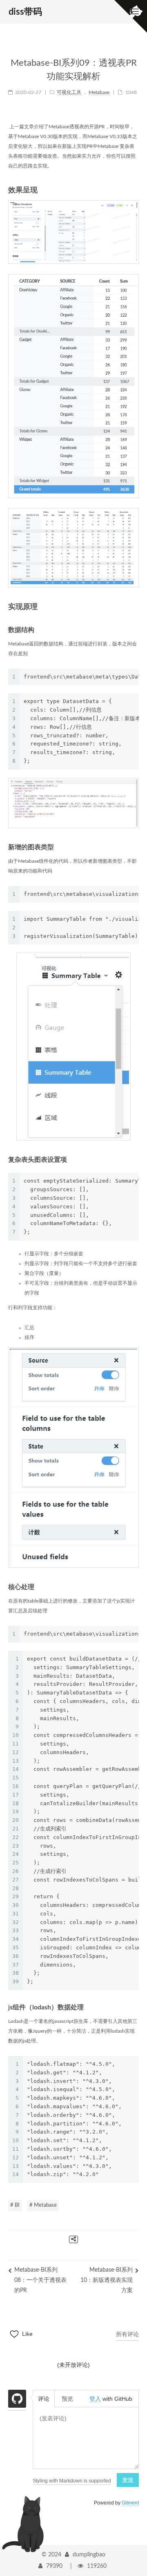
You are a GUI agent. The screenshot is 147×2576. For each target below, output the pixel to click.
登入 (95, 2399)
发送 (128, 2480)
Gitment (130, 2503)
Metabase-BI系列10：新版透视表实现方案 (107, 2280)
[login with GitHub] (17, 2400)
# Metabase (43, 2205)
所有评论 (127, 2334)
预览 (67, 2399)
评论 (44, 2399)
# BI (15, 2205)
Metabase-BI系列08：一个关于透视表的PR (40, 2280)
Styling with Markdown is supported (72, 2481)
